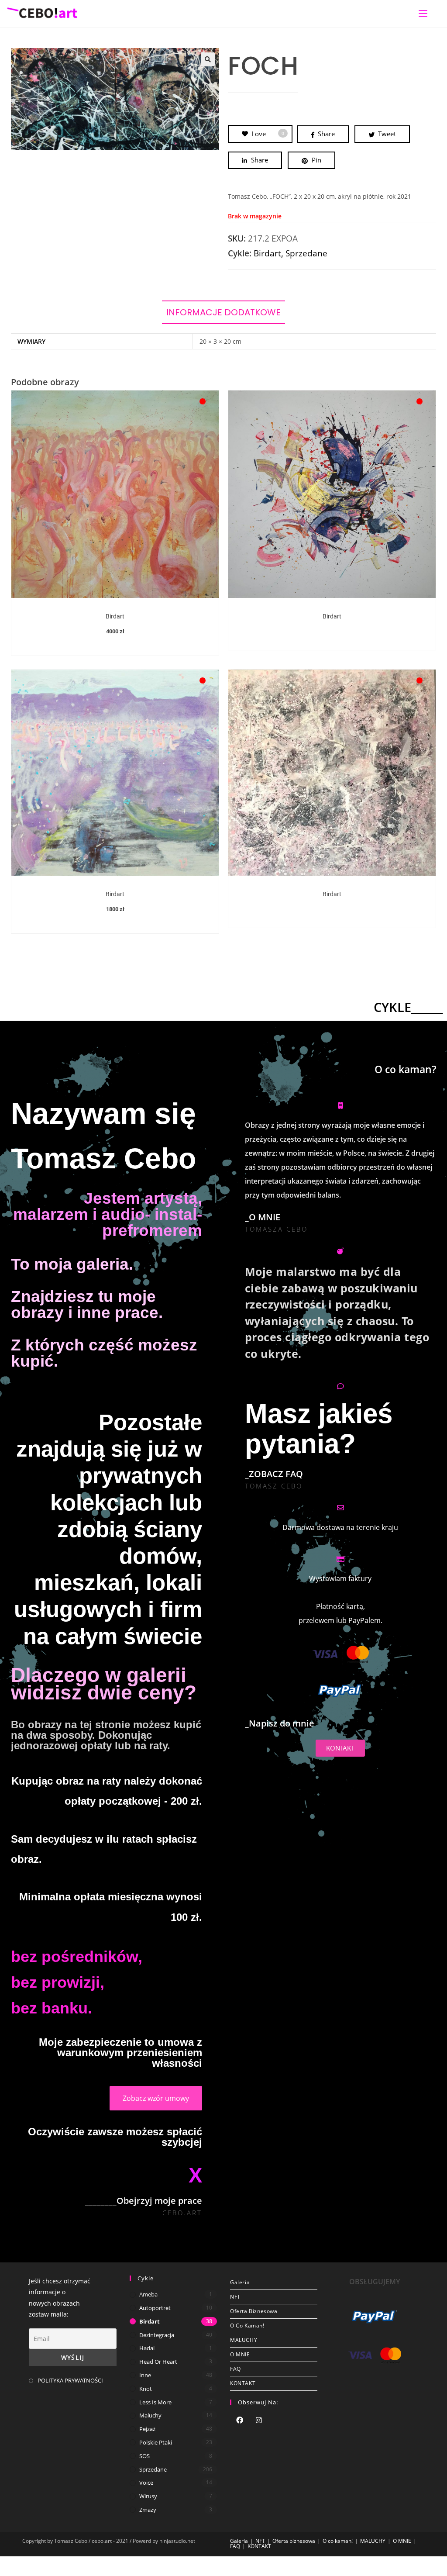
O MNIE (240, 2354)
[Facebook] (240, 2421)
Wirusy (148, 2496)
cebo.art (182, 2213)
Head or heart (158, 2362)
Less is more (155, 2402)
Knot (146, 2389)
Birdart (267, 253)
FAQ (236, 2369)
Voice (146, 2483)
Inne (145, 2375)
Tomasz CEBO (274, 1486)
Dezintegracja (157, 2335)
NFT (235, 2297)
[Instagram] (259, 2421)
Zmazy (148, 2510)
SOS (144, 2456)
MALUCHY (244, 2340)
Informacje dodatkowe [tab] (223, 312)
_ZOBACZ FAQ (274, 1474)
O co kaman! (247, 2326)
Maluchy (150, 2415)
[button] (208, 59)
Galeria (240, 2282)
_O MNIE (263, 1217)
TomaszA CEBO (276, 1229)
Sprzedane (306, 253)
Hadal (147, 2348)
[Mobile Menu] (423, 14)
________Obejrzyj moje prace (144, 2201)
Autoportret (155, 2308)
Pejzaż (147, 2429)
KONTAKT (243, 2383)
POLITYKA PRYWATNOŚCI (70, 2380)
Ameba (148, 2294)
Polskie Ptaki (156, 2442)
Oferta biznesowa (254, 2311)
